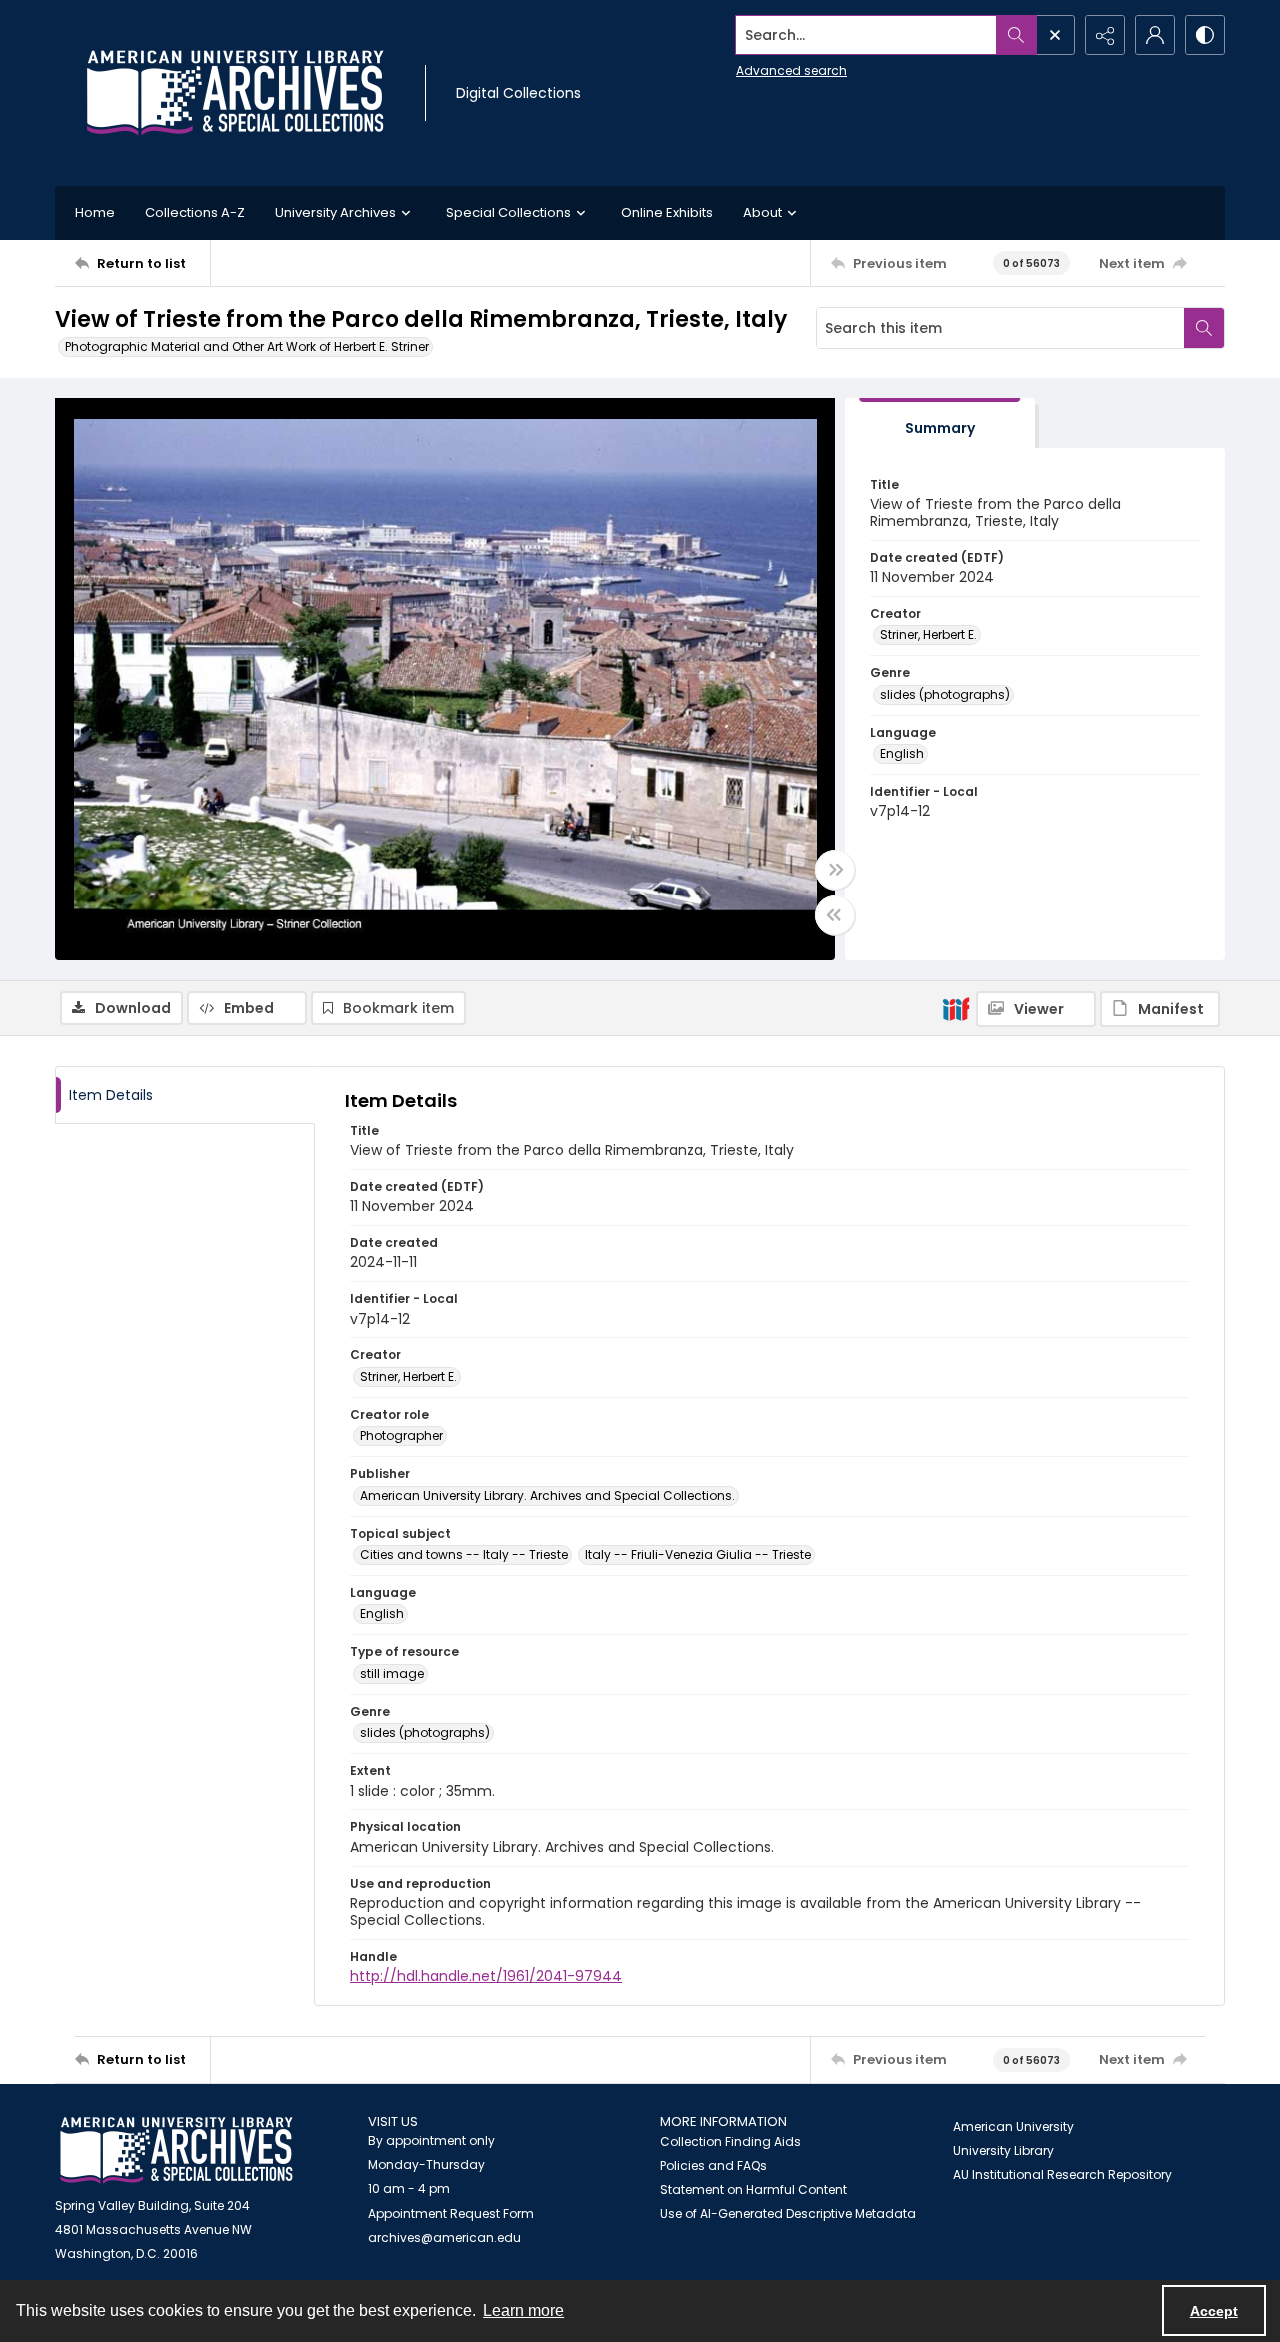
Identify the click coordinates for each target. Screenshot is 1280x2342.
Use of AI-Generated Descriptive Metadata (788, 2213)
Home (95, 212)
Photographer (401, 1435)
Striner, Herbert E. (928, 634)
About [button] (762, 212)
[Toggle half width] (835, 915)
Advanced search (791, 70)
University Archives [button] (335, 212)
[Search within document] (1204, 328)
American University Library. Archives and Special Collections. (547, 1495)
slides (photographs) (945, 694)
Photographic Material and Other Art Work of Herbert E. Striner (247, 346)
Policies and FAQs (713, 2165)
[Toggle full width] (835, 870)
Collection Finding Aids (730, 2141)
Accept (1214, 2311)
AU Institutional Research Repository (1062, 2174)
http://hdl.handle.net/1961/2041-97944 (486, 1976)
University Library (1003, 2150)
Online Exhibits (667, 212)
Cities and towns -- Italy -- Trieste (464, 1554)
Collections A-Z (195, 212)
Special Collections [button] (508, 212)
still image (392, 1673)
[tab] (940, 423)
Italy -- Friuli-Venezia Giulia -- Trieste (698, 1554)
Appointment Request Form (451, 2213)
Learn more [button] (523, 2310)
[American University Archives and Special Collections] (176, 2150)
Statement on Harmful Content (753, 2189)
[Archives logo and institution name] (235, 93)
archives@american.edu (444, 2237)
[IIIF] (956, 1008)
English (902, 753)
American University (1013, 2126)
